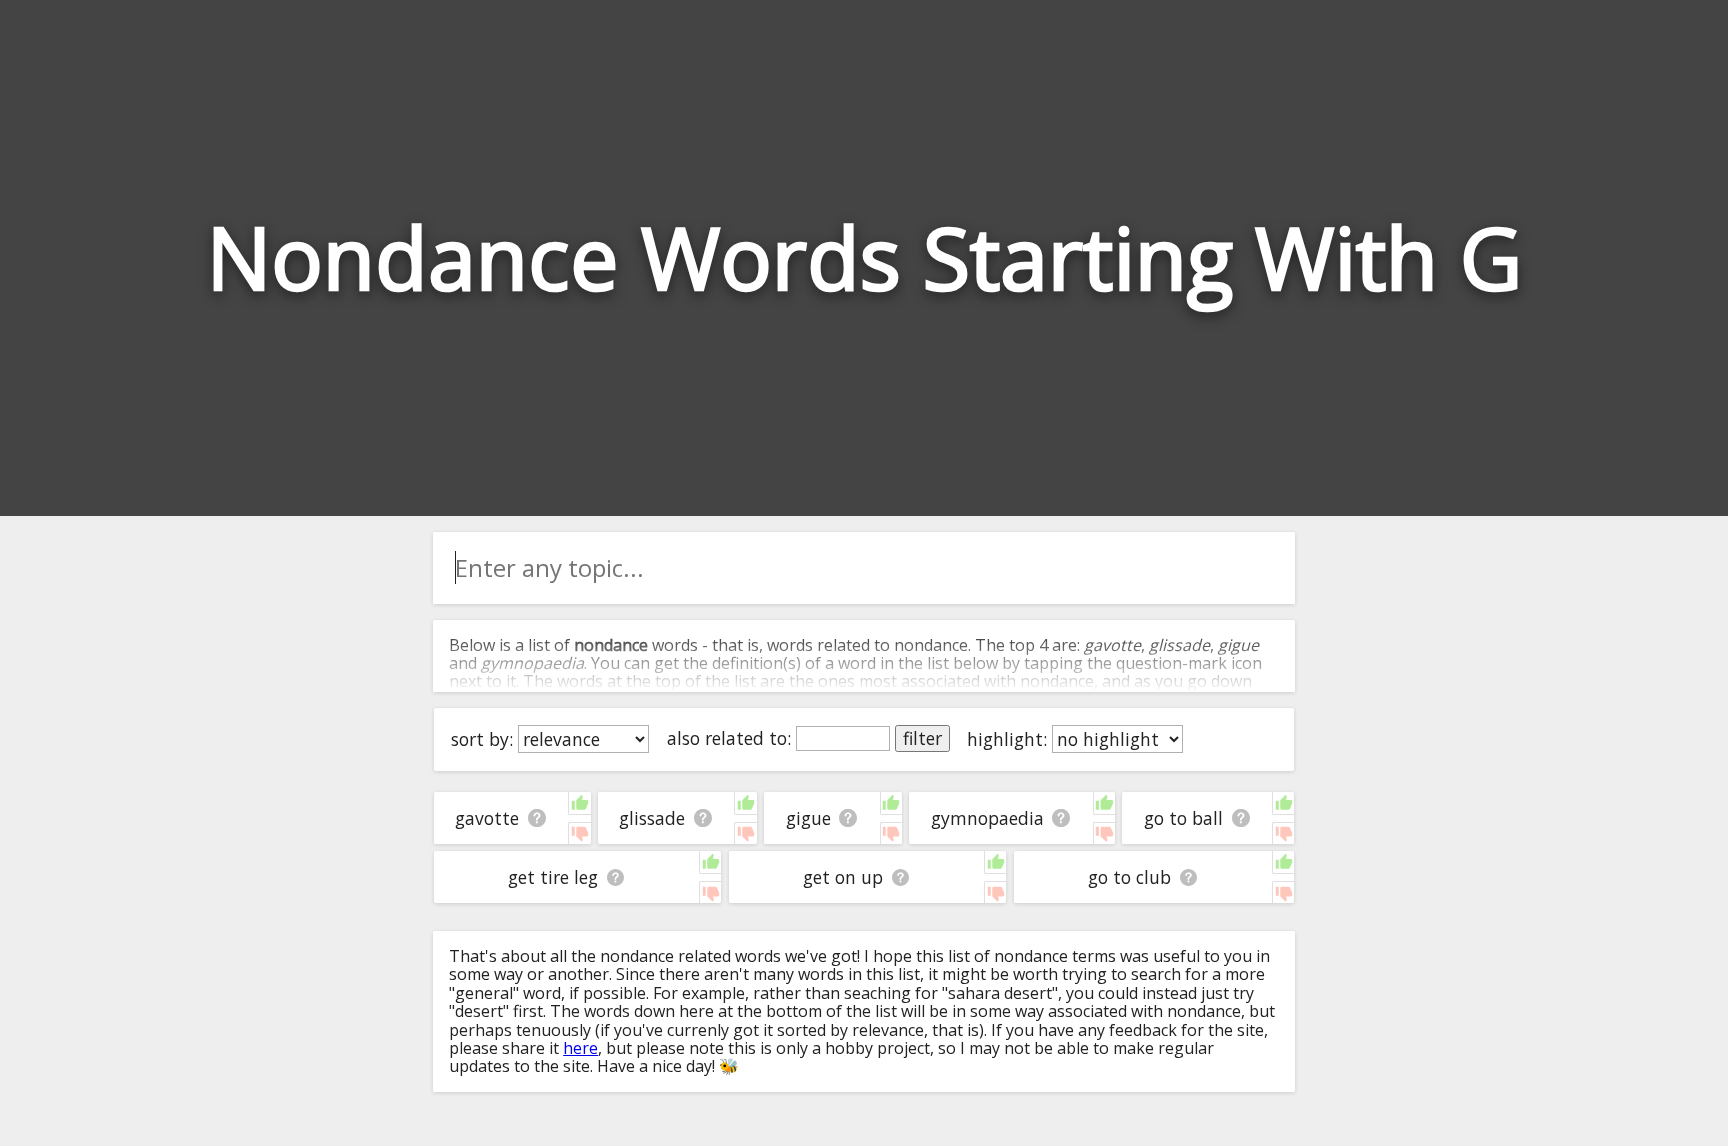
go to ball (1183, 818)
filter (922, 738)
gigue (808, 818)
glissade (652, 818)
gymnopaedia (987, 818)
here (580, 1048)
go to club (1129, 877)
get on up (843, 877)
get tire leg (553, 877)
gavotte (487, 818)
